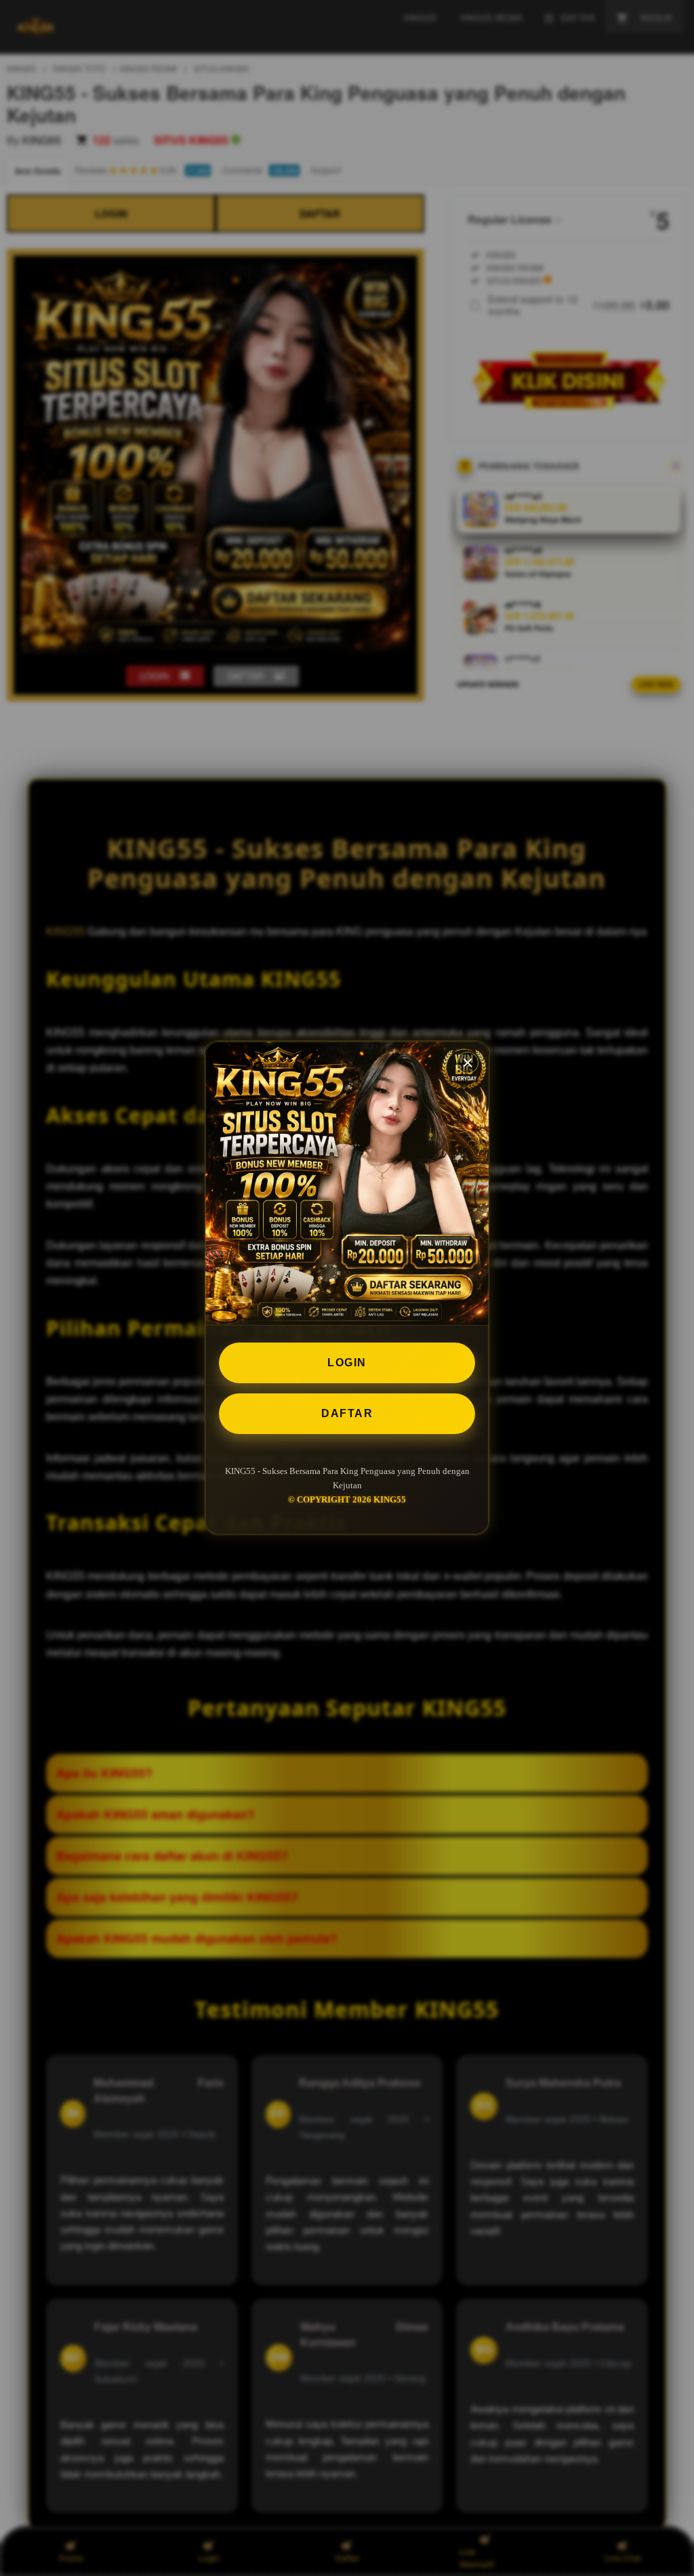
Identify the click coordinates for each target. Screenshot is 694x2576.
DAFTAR (347, 1413)
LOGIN (347, 1363)
